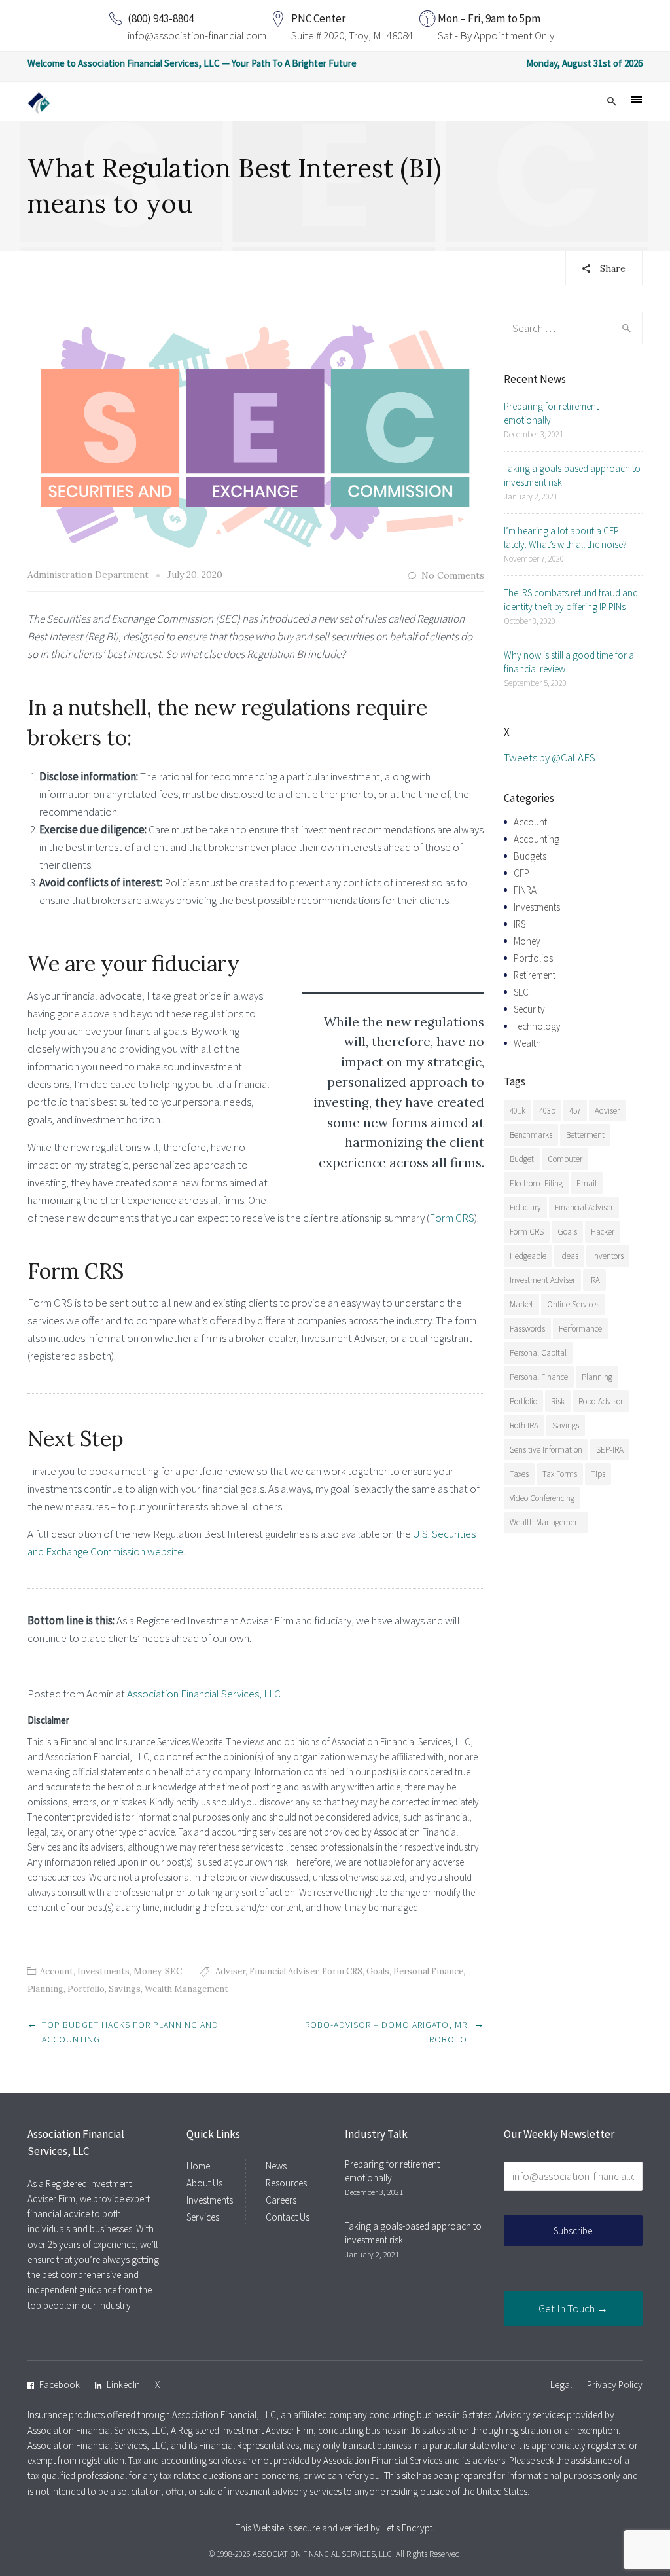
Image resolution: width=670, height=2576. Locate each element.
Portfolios (533, 958)
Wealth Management (186, 1989)
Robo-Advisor (601, 1401)
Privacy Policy (615, 2385)
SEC (173, 1971)
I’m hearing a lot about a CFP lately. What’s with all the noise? (565, 537)
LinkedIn (123, 2385)
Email (587, 1183)
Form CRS (452, 1218)
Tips (598, 1474)
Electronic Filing (536, 1183)
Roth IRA (524, 1425)
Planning (45, 1989)
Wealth (527, 1043)
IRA (594, 1280)
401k (518, 1111)
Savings (125, 1989)
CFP (521, 873)
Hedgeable (528, 1256)
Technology (537, 1026)
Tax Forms (560, 1474)
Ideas (569, 1256)
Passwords (527, 1329)
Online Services (573, 1304)
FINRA (525, 890)
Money (147, 1971)
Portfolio (86, 1989)
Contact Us (288, 2217)
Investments (103, 1971)
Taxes (519, 1474)
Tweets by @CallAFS (550, 757)
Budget (522, 1159)
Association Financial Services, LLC (204, 1694)
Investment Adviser (542, 1280)
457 (575, 1111)
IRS (520, 924)
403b (547, 1111)
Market (521, 1304)
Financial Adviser (284, 1971)
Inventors (608, 1256)
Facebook (60, 2385)
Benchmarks (531, 1135)
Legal (561, 2385)
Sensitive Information (546, 1450)
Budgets (530, 856)
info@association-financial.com (197, 35)
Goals (378, 1971)
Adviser (230, 1971)
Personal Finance (428, 1971)
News (276, 2166)
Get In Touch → (573, 2308)
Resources (286, 2183)
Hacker (603, 1232)
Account (57, 1971)
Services (203, 2217)
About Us (204, 2183)
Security (529, 1009)
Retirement (535, 975)
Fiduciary (525, 1207)
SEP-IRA (610, 1450)
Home (198, 2166)
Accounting (537, 839)
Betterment (585, 1135)
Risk (558, 1401)
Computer (565, 1159)
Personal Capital (538, 1353)
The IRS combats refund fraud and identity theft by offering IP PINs (571, 600)
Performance (580, 1329)
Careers (281, 2200)
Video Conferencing (542, 1498)
